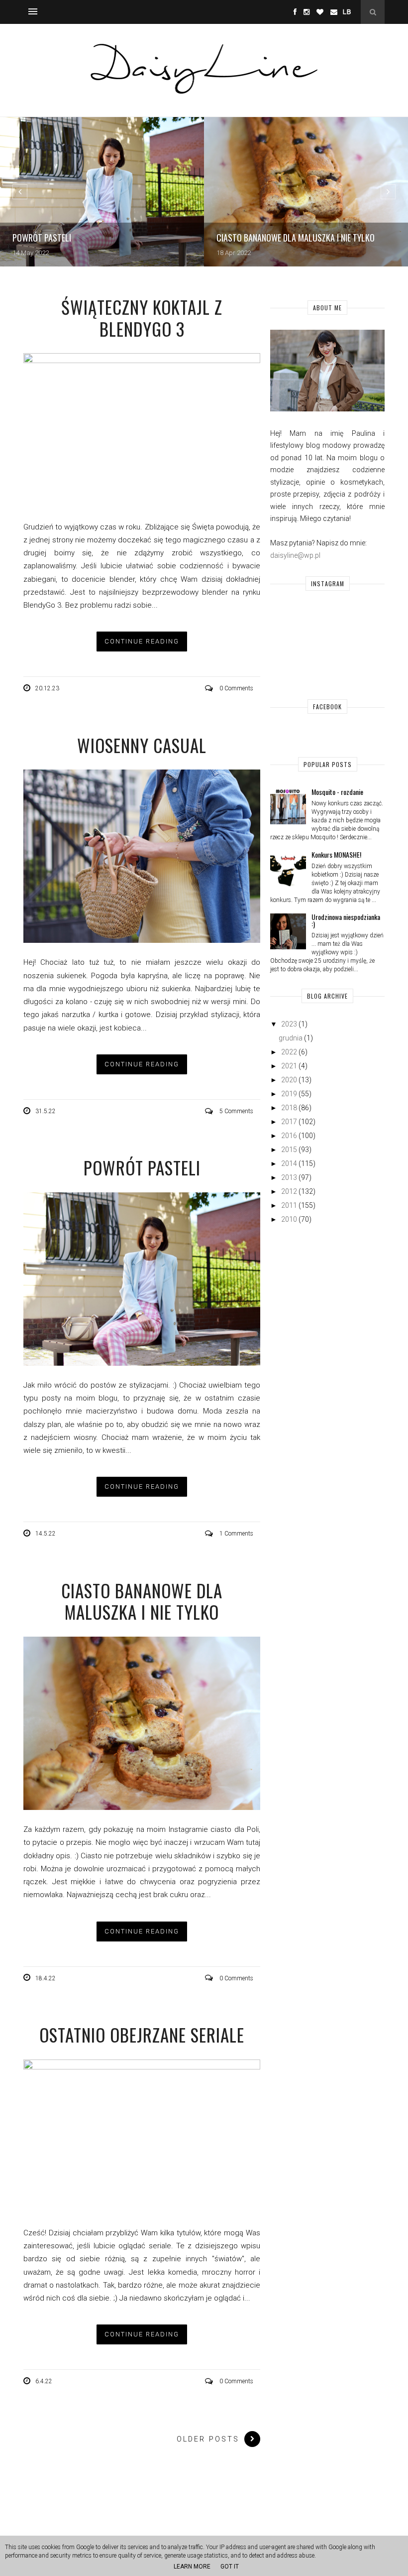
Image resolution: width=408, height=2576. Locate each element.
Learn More (192, 2567)
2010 (289, 1219)
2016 (289, 1136)
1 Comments (236, 1534)
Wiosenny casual (142, 745)
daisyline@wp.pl (295, 555)
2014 (289, 1163)
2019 (289, 1094)
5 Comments (236, 1111)
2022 (289, 1052)
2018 (289, 1108)
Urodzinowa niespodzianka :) (346, 920)
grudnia (291, 1038)
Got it (230, 2567)
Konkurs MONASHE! (336, 854)
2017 (289, 1122)
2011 (289, 1205)
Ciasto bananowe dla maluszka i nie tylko (142, 1601)
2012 (289, 1191)
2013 (289, 1177)
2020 (289, 1080)
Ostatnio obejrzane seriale (142, 2035)
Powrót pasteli (142, 1167)
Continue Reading (142, 641)
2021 (289, 1066)
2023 (289, 1024)
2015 (289, 1150)
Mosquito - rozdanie (337, 792)
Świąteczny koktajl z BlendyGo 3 (142, 318)
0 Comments (236, 688)
